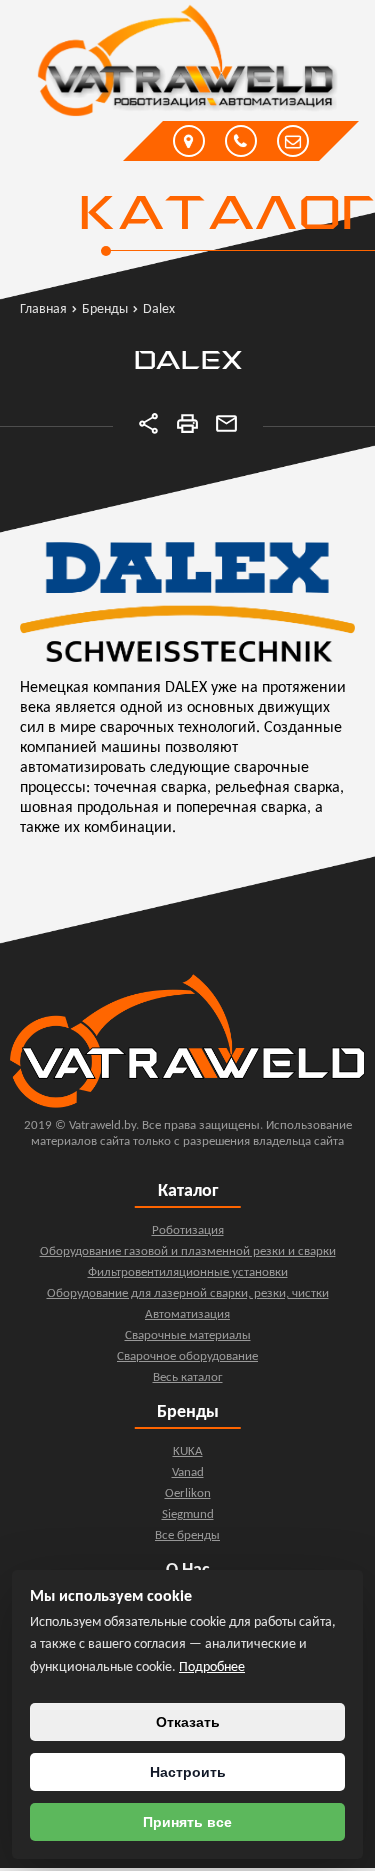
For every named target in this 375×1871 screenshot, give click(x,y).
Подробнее (212, 1667)
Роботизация (188, 1230)
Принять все (187, 1822)
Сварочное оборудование (187, 1356)
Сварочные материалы (188, 1335)
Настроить (188, 1772)
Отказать (188, 1722)
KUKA (188, 1451)
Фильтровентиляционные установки (188, 1272)
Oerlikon (188, 1493)
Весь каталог (188, 1377)
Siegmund (188, 1514)
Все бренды (187, 1535)
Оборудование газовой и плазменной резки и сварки (188, 1251)
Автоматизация (187, 1314)
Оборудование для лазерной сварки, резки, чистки (188, 1293)
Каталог (225, 216)
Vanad (188, 1472)
